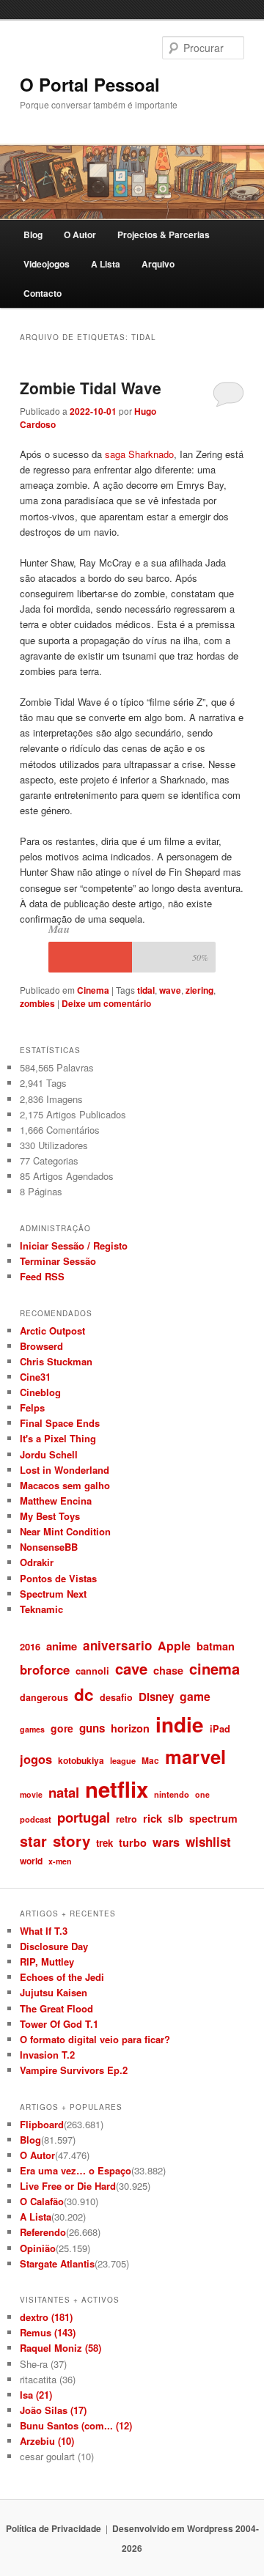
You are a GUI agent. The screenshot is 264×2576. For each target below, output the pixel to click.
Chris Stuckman (56, 1361)
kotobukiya (81, 1760)
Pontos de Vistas (58, 1578)
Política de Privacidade (54, 2528)
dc (84, 1694)
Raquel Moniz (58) (60, 2348)
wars (166, 1842)
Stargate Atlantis (57, 2263)
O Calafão (42, 2201)
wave (170, 990)
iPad (220, 1728)
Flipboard (42, 2124)
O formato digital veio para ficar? (95, 2039)
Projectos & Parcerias (164, 235)
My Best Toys (50, 1516)
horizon (130, 1728)
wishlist (208, 1842)
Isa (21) (36, 2395)
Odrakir (37, 1562)
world (31, 1861)
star (33, 1841)
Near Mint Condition (65, 1531)
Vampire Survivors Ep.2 (74, 2070)
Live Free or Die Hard (68, 2186)
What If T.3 (44, 1931)
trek (104, 1843)
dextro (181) (46, 2317)
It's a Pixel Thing (58, 1438)
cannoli (92, 1671)
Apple (174, 1646)
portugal (84, 1817)
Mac (150, 1760)
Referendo (43, 2232)
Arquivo (158, 264)
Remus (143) (48, 2332)
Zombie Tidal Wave (91, 388)
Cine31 (35, 1377)
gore (62, 1728)
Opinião (38, 2248)
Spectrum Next (53, 1594)
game (195, 1696)
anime (62, 1646)
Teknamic (41, 1609)
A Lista (106, 264)
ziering (199, 990)
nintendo (172, 1794)
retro (126, 1819)
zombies (37, 1003)
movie (31, 1794)
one (202, 1794)
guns (92, 1728)
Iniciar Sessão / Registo (74, 1245)
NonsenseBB (49, 1547)
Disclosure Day (54, 1946)
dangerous (44, 1697)
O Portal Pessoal (90, 84)
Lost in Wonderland (65, 1470)
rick (153, 1818)
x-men (60, 1861)
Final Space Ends (60, 1423)
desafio (116, 1697)
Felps (32, 1407)
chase (168, 1670)
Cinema (93, 990)
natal (64, 1792)
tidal (146, 990)
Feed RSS (42, 1276)
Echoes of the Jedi (62, 1977)
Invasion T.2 (47, 2055)
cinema (214, 1668)
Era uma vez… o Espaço (76, 2170)
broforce (45, 1669)
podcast (36, 1819)
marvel (195, 1756)
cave (131, 1668)
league (123, 1760)
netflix (117, 1789)
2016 (30, 1646)
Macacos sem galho (65, 1485)
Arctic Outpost (52, 1331)
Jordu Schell (49, 1454)
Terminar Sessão (58, 1261)
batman (216, 1646)
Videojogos (47, 264)
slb (176, 1818)
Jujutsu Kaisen (54, 1992)
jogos (36, 1759)
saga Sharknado (139, 454)
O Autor (80, 235)
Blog (33, 235)
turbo (133, 1842)
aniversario (117, 1645)
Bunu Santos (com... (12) (76, 2425)
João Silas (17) (53, 2410)
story (71, 1841)
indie (180, 1724)
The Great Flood (56, 2008)
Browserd (41, 1346)
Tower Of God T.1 (59, 2024)
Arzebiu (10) (47, 2441)
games (32, 1729)
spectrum (213, 1818)
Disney (156, 1697)
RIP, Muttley (47, 1961)
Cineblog (40, 1392)
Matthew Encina (56, 1501)
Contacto (43, 293)
